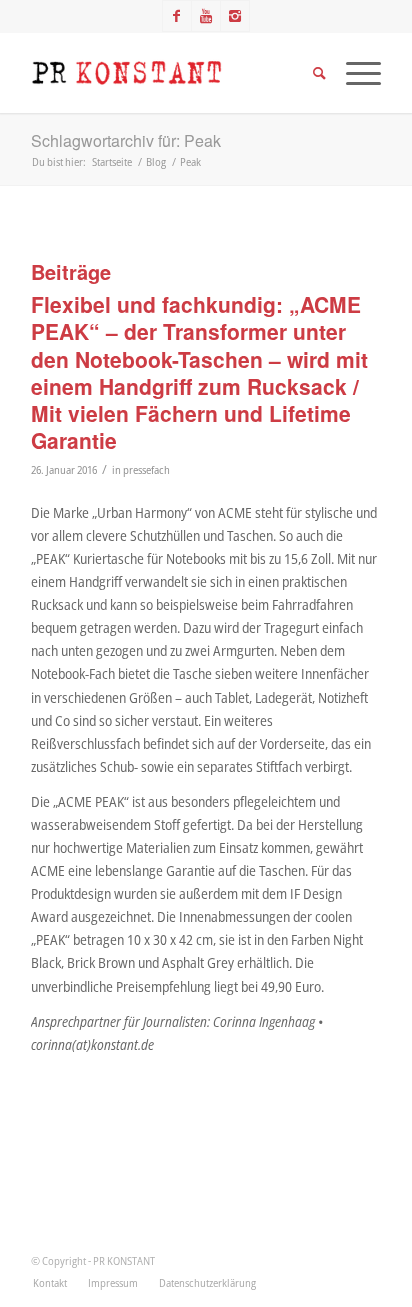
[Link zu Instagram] (235, 16)
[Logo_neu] (171, 73)
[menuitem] (50, 1283)
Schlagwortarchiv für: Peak (126, 140)
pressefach (146, 469)
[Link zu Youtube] (206, 16)
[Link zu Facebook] (177, 16)
